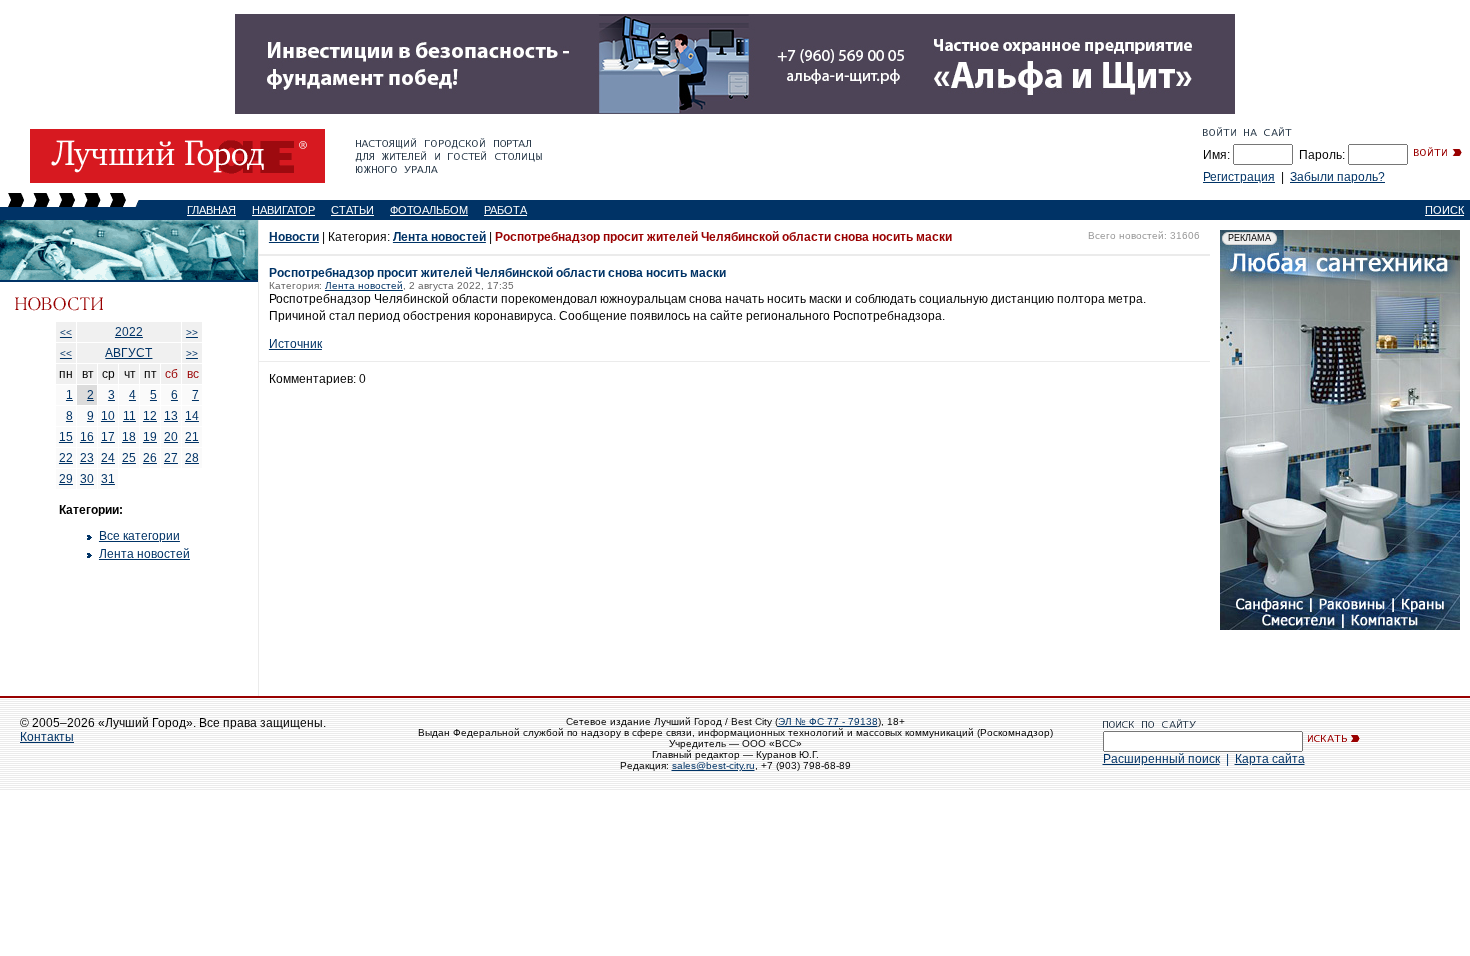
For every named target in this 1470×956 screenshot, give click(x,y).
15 (66, 437)
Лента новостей (144, 554)
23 (87, 458)
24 (108, 458)
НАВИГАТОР (283, 210)
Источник (295, 344)
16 (87, 437)
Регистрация (1239, 177)
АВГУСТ (128, 353)
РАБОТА (505, 210)
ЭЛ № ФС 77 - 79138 (828, 721)
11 (129, 416)
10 (108, 416)
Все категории (139, 536)
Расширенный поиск (1161, 759)
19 (150, 437)
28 (192, 458)
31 (108, 479)
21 (192, 437)
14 (192, 416)
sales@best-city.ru (713, 765)
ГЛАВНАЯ (211, 210)
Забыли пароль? (1337, 177)
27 (171, 458)
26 (150, 458)
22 (66, 458)
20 (171, 437)
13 (171, 416)
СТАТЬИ (352, 210)
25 (129, 458)
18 (129, 437)
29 (66, 479)
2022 (129, 332)
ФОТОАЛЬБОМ (429, 210)
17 (108, 437)
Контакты (47, 737)
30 (87, 479)
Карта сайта (1270, 759)
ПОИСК (1444, 210)
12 (150, 416)
